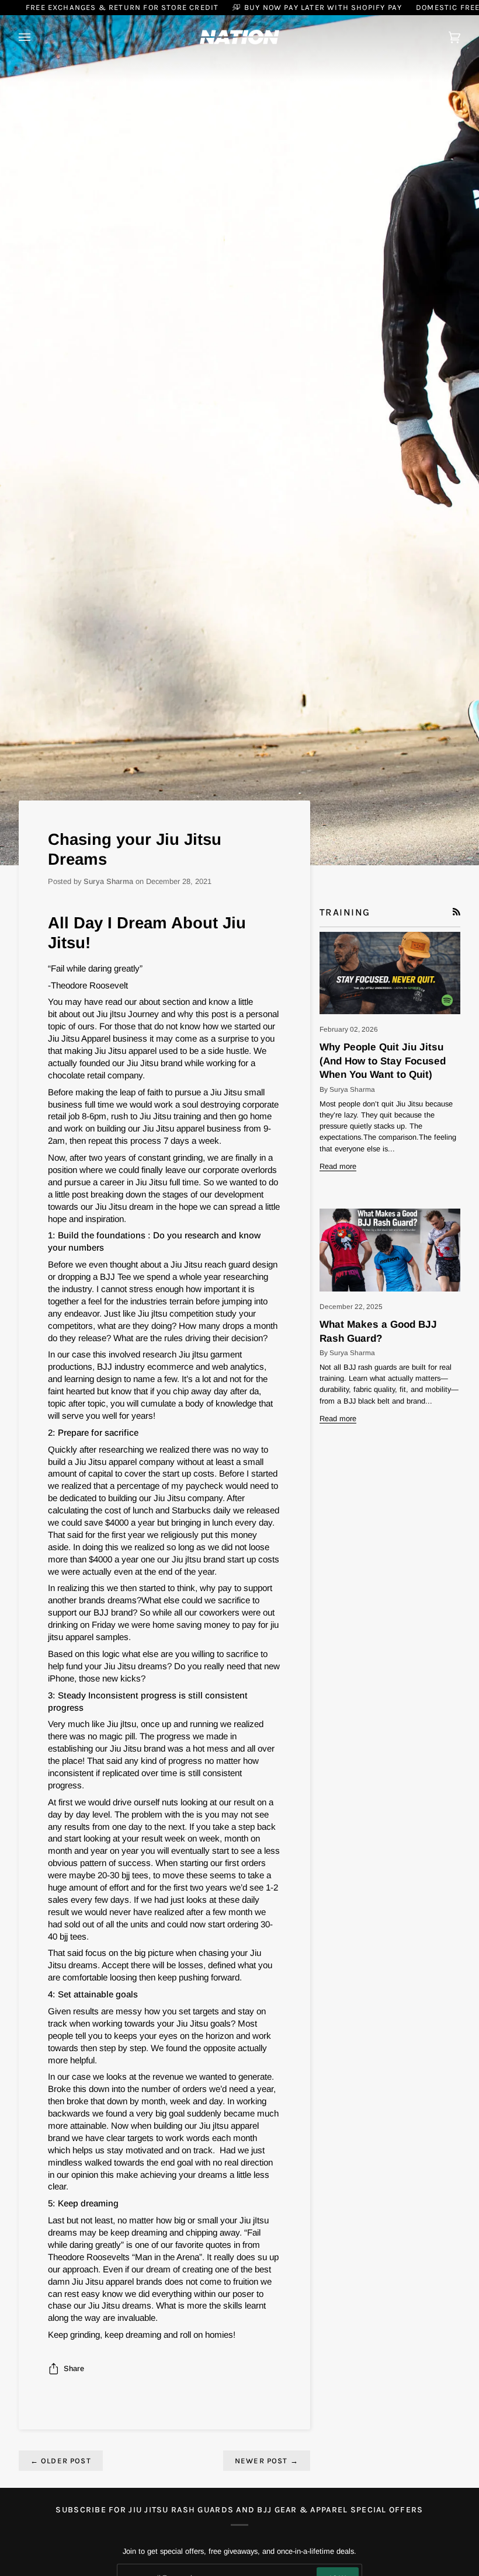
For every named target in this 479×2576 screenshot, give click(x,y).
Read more (338, 1166)
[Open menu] (36, 37)
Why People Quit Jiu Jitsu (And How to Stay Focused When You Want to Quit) (383, 1061)
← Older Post (61, 2461)
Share (74, 2368)
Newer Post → (267, 2461)
